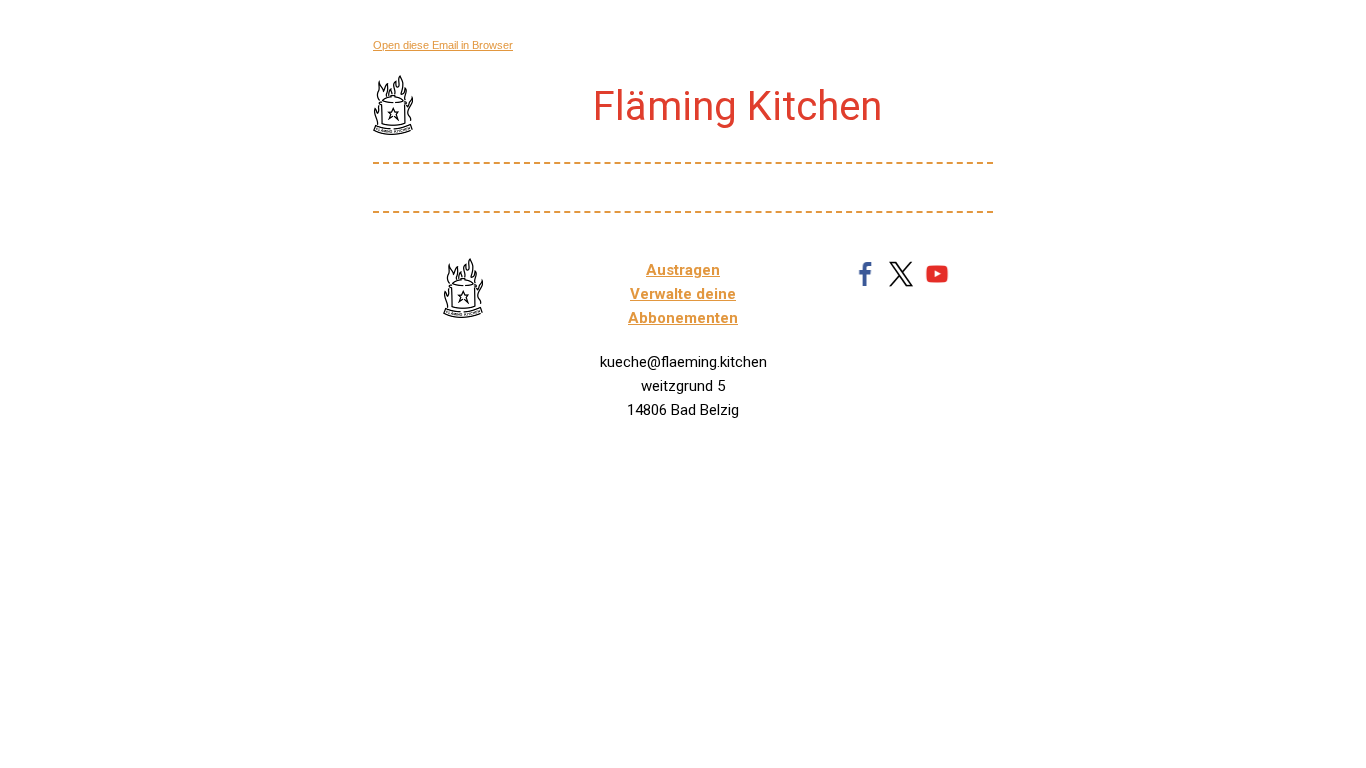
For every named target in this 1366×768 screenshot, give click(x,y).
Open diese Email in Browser (443, 45)
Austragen (683, 270)
